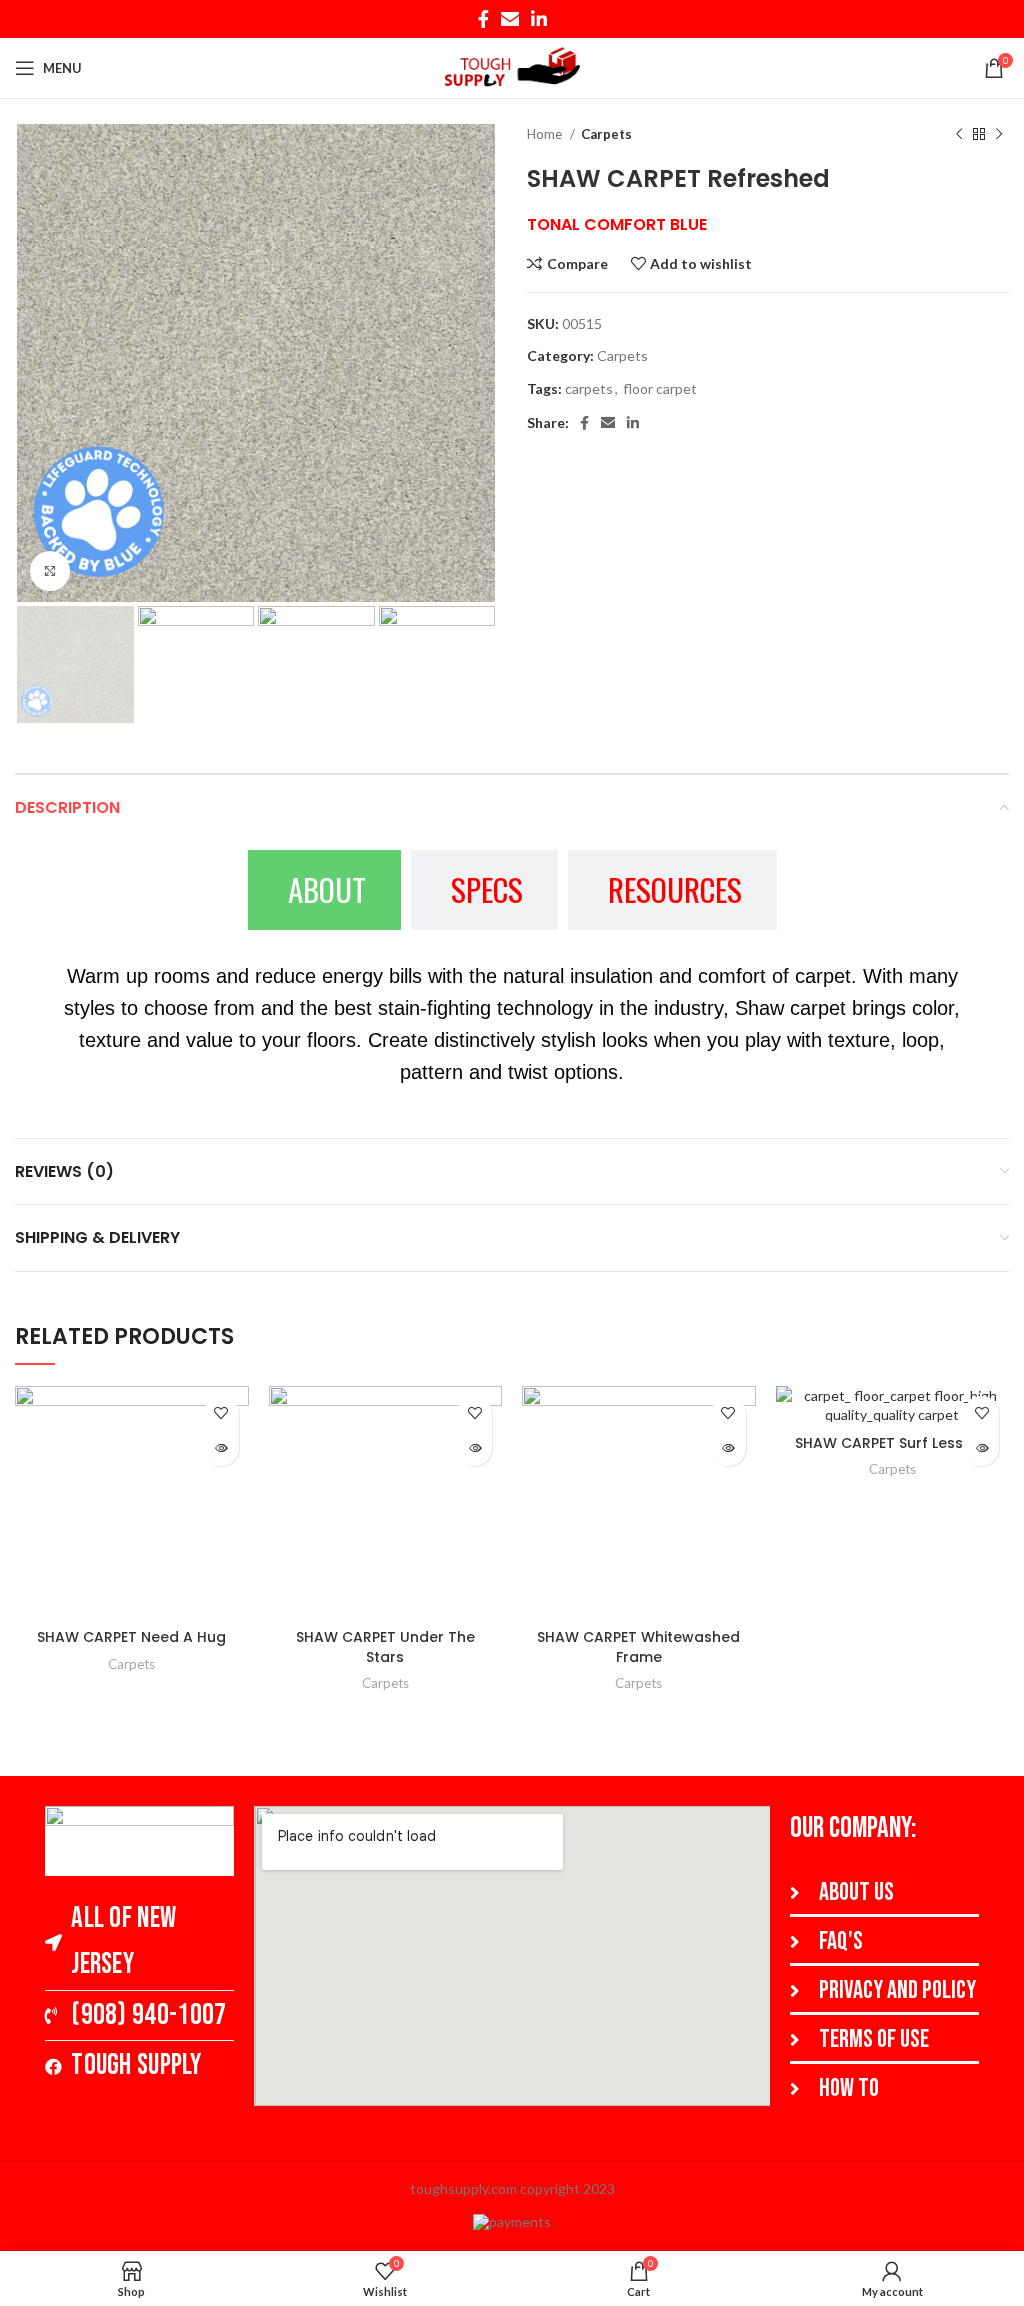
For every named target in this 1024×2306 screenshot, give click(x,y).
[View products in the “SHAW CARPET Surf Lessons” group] (981, 1448)
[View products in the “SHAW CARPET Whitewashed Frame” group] (728, 1448)
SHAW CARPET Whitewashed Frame (638, 1647)
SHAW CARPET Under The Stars (385, 1647)
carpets (589, 388)
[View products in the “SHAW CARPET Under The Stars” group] (474, 1448)
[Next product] (999, 135)
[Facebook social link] (483, 19)
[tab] (324, 890)
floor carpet (660, 388)
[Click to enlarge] (50, 571)
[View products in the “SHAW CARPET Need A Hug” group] (221, 1448)
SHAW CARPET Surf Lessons (892, 1443)
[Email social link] (510, 19)
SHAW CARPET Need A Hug (131, 1637)
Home (546, 134)
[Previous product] (959, 135)
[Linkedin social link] (539, 19)
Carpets (606, 134)
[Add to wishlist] (221, 1413)
